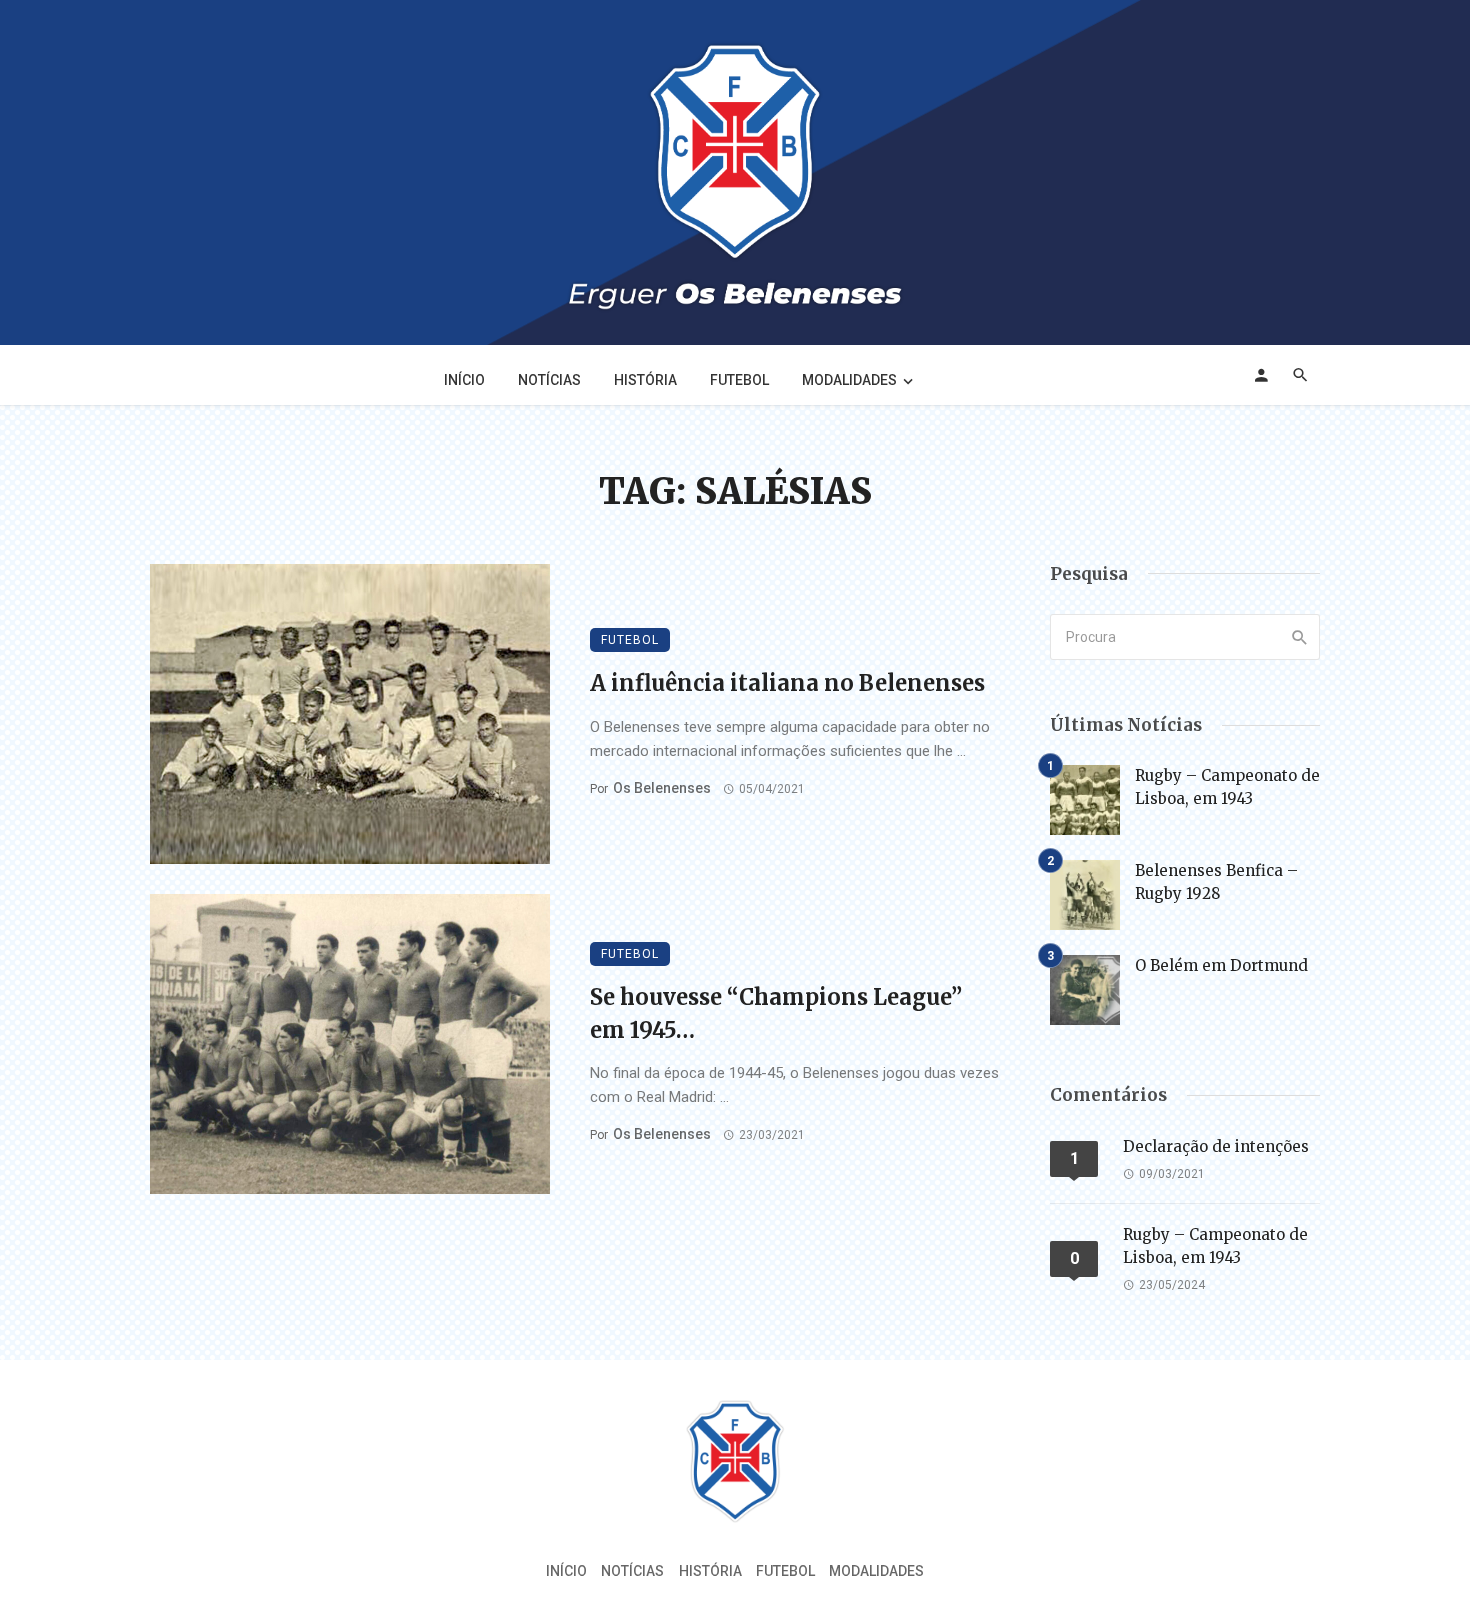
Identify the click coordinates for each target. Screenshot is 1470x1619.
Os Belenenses (662, 788)
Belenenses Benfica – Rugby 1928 (1216, 882)
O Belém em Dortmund (1221, 965)
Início (464, 380)
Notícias (549, 380)
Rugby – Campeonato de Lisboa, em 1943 (1227, 787)
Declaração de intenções (1216, 1146)
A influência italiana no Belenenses (787, 683)
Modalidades (849, 380)
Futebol (739, 380)
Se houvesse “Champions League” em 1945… (776, 1013)
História (645, 380)
